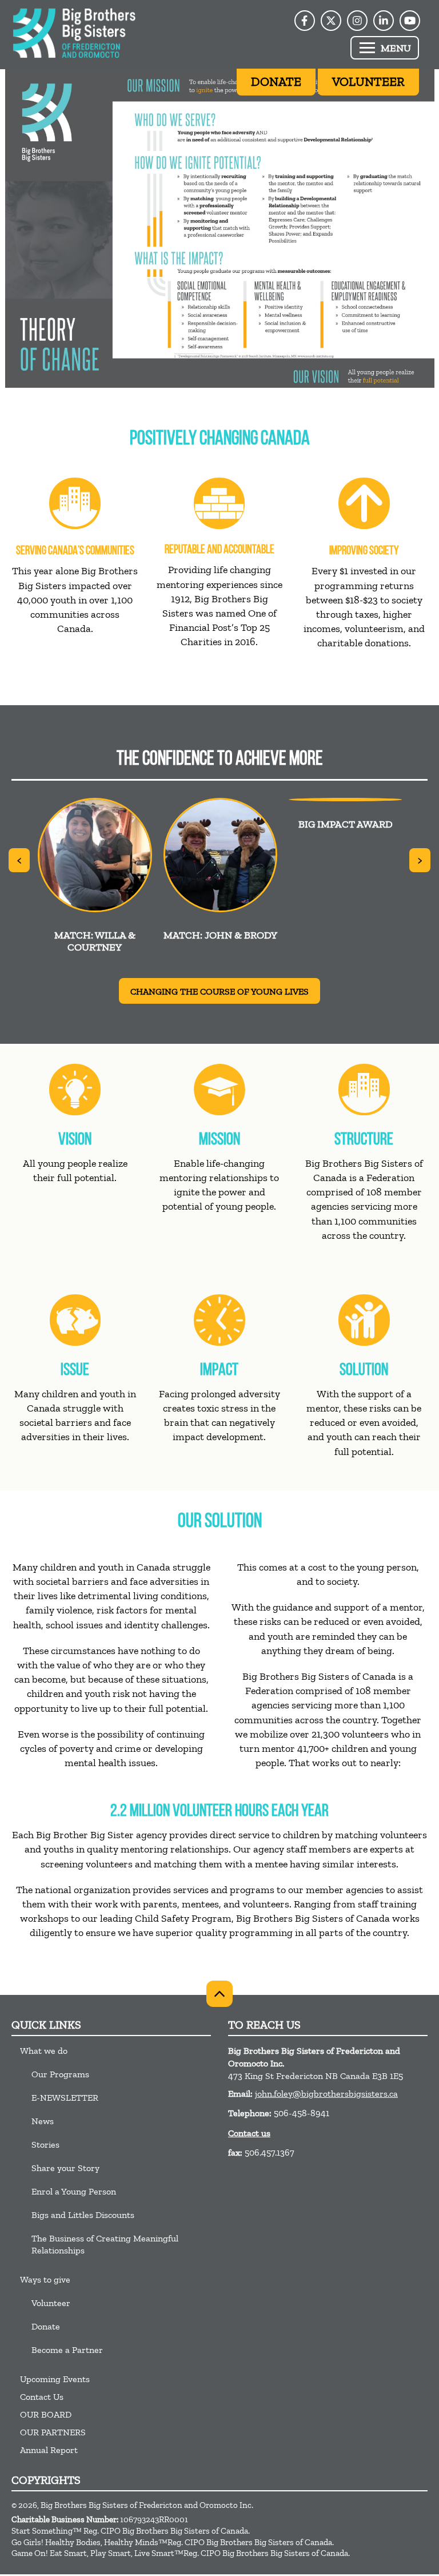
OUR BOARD (46, 2414)
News (43, 2121)
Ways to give (45, 2279)
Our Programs (60, 2074)
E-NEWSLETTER (65, 2098)
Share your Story (65, 2168)
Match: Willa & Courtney (95, 941)
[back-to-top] (219, 1994)
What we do (44, 2051)
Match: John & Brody (220, 935)
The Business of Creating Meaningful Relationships (105, 2244)
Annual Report (49, 2450)
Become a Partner (67, 2350)
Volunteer (51, 2303)
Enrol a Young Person (74, 2191)
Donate (46, 2326)
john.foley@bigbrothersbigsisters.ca (326, 2094)
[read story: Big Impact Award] (346, 800)
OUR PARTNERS (53, 2432)
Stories (45, 2144)
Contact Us (42, 2397)
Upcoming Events (55, 2379)
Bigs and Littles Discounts (83, 2215)
